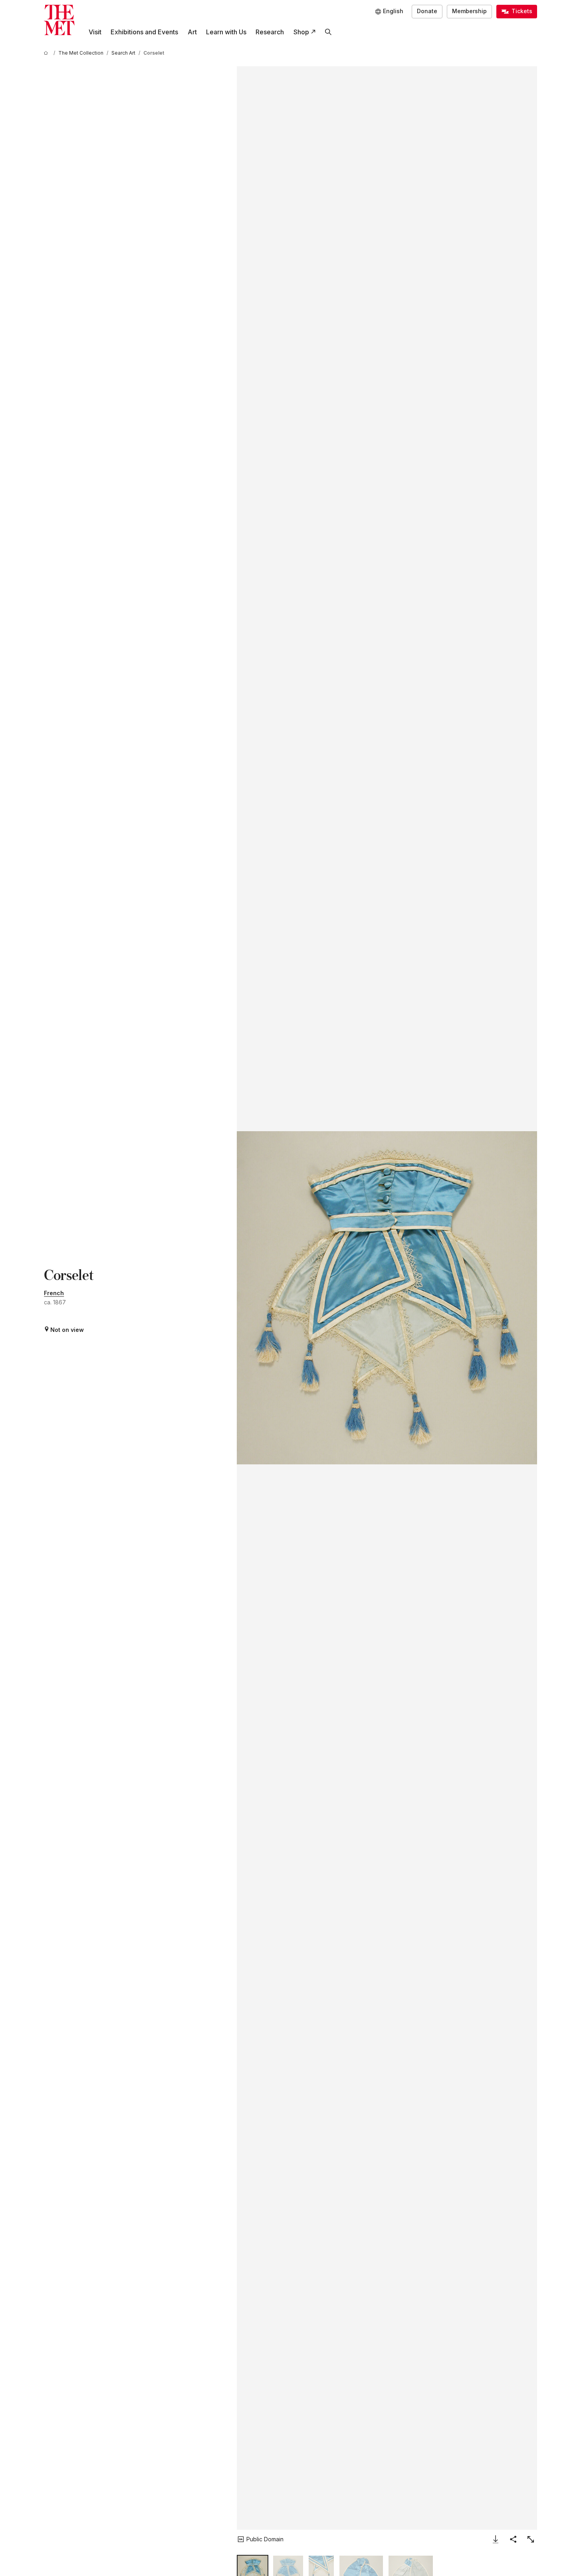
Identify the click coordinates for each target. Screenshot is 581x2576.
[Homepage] (59, 20)
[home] (47, 53)
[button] (387, 1298)
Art (192, 32)
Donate (427, 11)
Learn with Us (226, 32)
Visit (95, 32)
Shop (301, 32)
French (54, 1293)
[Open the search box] (328, 32)
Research (270, 32)
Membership (469, 11)
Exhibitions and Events (144, 32)
